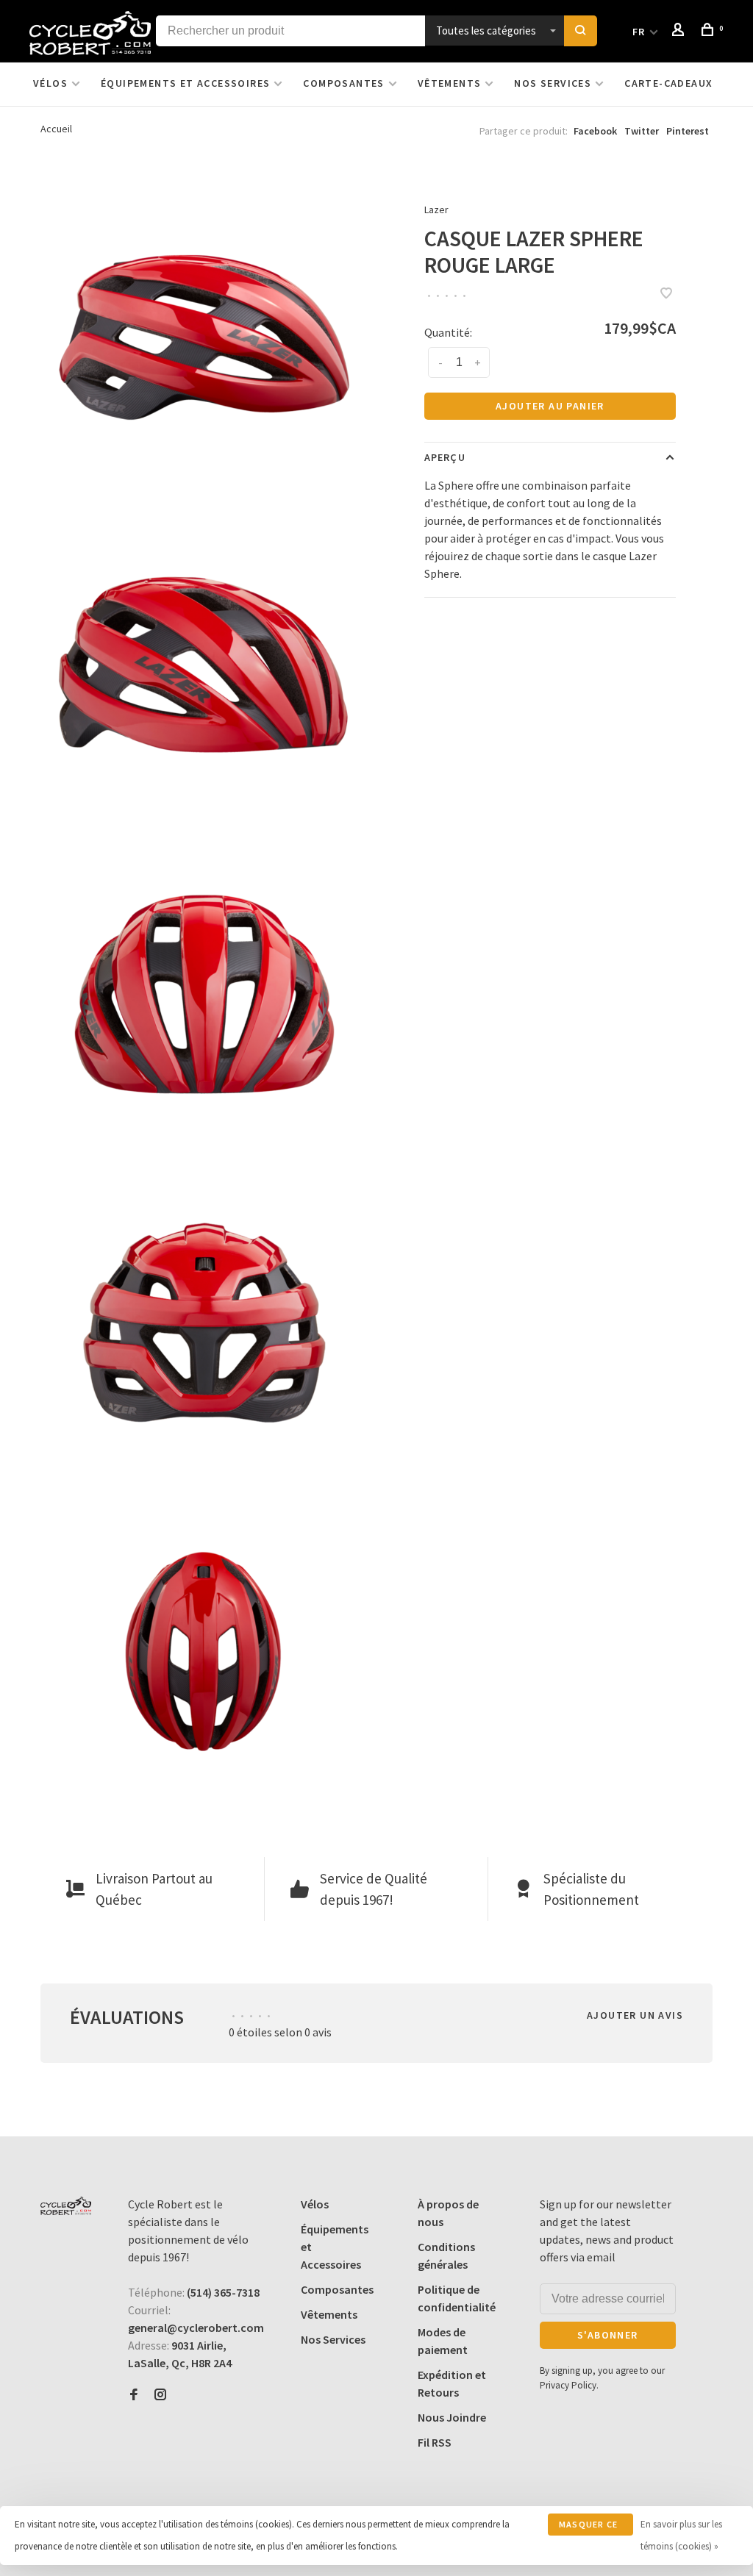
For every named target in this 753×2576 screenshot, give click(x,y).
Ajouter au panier (550, 406)
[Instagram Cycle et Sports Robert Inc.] (160, 2395)
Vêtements (450, 83)
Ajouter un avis (635, 2015)
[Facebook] (134, 2395)
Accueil (56, 129)
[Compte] (680, 32)
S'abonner (608, 2335)
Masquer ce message (588, 2527)
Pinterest (688, 131)
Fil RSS (435, 2442)
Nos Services (553, 83)
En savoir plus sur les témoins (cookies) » (681, 2535)
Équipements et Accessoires (185, 83)
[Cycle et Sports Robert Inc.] (66, 2206)
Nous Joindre (452, 2417)
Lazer (436, 210)
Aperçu (445, 457)
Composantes (343, 83)
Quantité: (448, 332)
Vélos (50, 83)
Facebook (595, 131)
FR (639, 32)
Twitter (642, 131)
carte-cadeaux (668, 83)
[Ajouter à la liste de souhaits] (666, 294)
